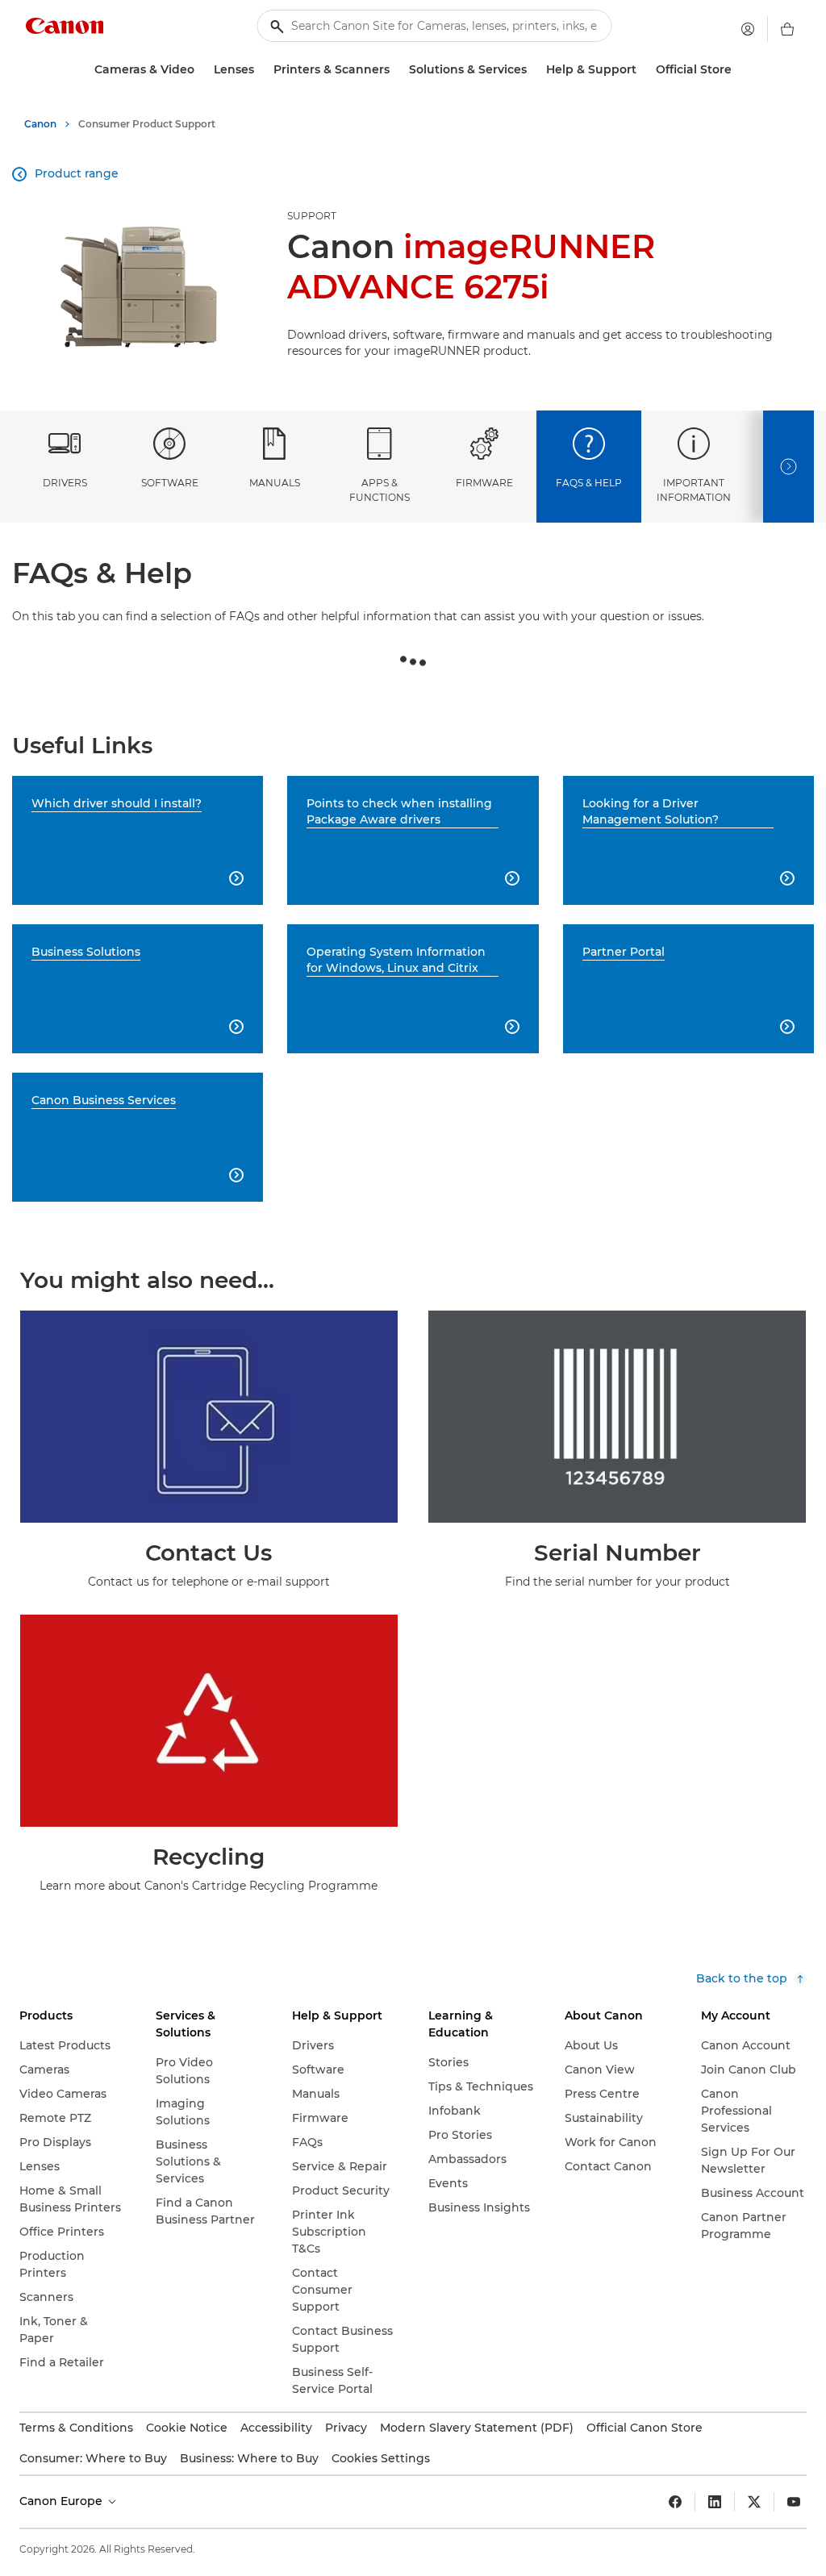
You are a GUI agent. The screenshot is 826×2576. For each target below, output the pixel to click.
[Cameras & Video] (201, 70)
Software (170, 483)
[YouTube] (794, 2502)
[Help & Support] (643, 70)
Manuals (275, 483)
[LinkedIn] (715, 2502)
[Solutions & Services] (533, 70)
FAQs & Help (589, 483)
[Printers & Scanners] (396, 70)
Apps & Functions (380, 490)
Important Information (694, 490)
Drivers (65, 483)
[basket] (787, 29)
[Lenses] (261, 70)
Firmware (484, 483)
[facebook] (675, 2502)
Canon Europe (63, 2501)
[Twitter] (754, 2502)
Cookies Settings (381, 2458)
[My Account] (748, 29)
